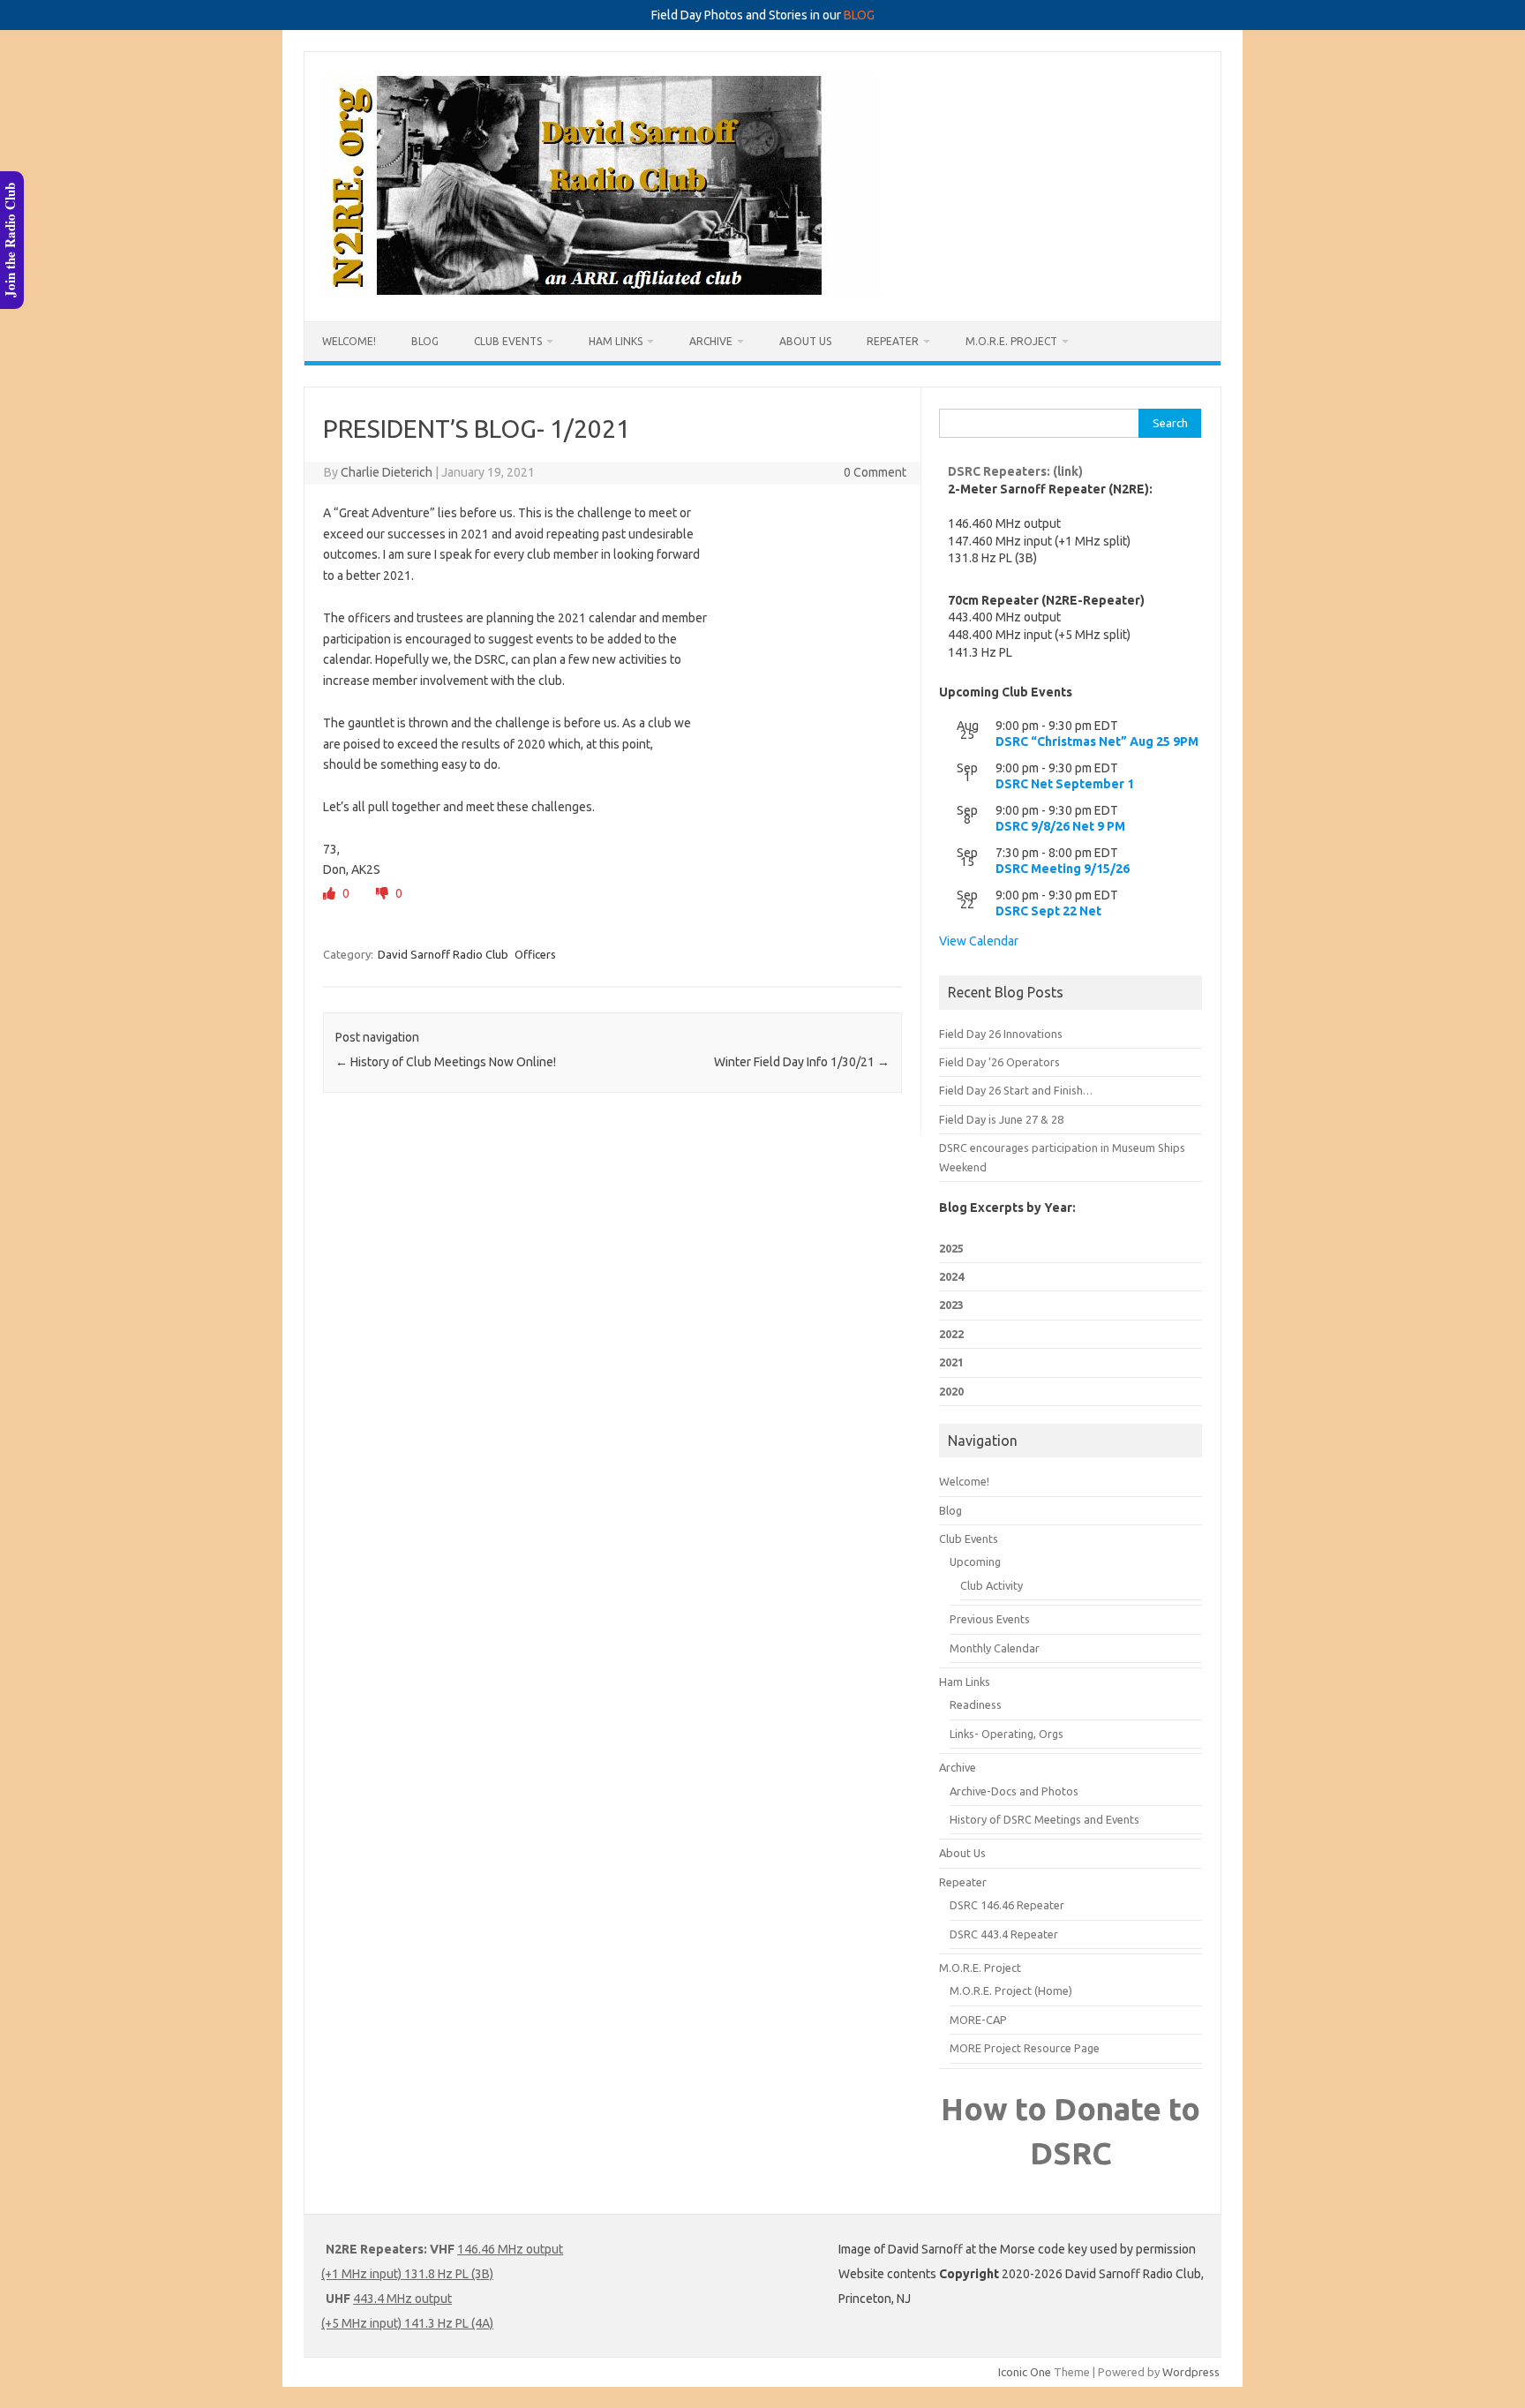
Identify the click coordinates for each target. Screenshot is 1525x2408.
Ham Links (616, 341)
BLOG (859, 15)
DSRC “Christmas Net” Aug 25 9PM (1097, 741)
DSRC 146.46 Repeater (1007, 1905)
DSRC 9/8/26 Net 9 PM (1060, 826)
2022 (951, 1334)
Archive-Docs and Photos (1014, 1791)
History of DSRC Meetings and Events (1044, 1819)
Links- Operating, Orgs (1007, 1734)
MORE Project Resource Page (1025, 2048)
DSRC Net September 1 (1065, 784)
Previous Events (990, 1619)
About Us (805, 341)
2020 (951, 1391)
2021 (951, 1362)
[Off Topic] (383, 893)
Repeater (893, 341)
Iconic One (1025, 2372)
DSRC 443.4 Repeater (1004, 1934)
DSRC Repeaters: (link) (1015, 471)
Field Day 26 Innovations (1001, 1034)
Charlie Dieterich (387, 472)
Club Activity (992, 1585)
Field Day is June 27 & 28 (1001, 1119)
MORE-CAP (978, 2020)
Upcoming (975, 1561)
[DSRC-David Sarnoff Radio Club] (600, 291)
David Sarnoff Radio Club (443, 954)
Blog (425, 341)
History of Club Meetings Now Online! (446, 1062)
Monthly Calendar (995, 1648)
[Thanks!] (331, 893)
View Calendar (979, 941)
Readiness (976, 1704)
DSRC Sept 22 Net (1048, 911)
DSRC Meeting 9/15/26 (1063, 869)
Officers (535, 954)
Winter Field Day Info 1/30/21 (802, 1062)
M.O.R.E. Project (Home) (1011, 1990)
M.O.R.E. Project (1011, 341)
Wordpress (1191, 2372)
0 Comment (875, 472)
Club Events (508, 341)
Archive (711, 341)
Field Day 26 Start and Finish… (1016, 1090)
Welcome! (349, 341)
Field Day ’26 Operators (999, 1062)
